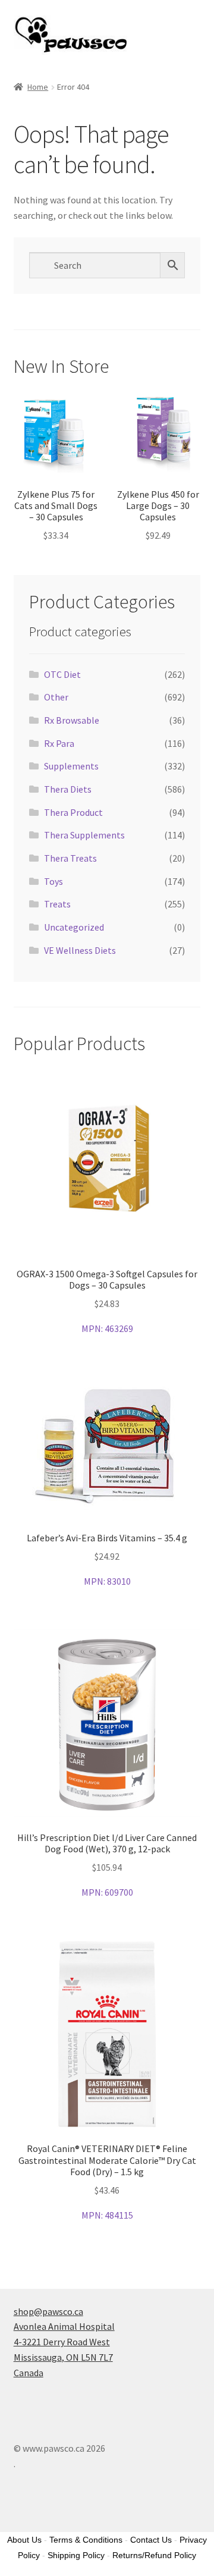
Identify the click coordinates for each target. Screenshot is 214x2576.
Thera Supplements (84, 835)
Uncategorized (74, 927)
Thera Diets (68, 789)
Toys (53, 881)
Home (38, 87)
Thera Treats (70, 858)
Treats (57, 904)
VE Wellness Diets (80, 950)
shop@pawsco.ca (48, 2311)
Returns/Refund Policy (154, 2555)
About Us (24, 2540)
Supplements (71, 766)
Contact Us (151, 2540)
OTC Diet (62, 674)
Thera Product (73, 812)
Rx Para (59, 743)
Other (56, 697)
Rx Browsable (72, 720)
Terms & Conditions (86, 2540)
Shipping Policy (76, 2555)
